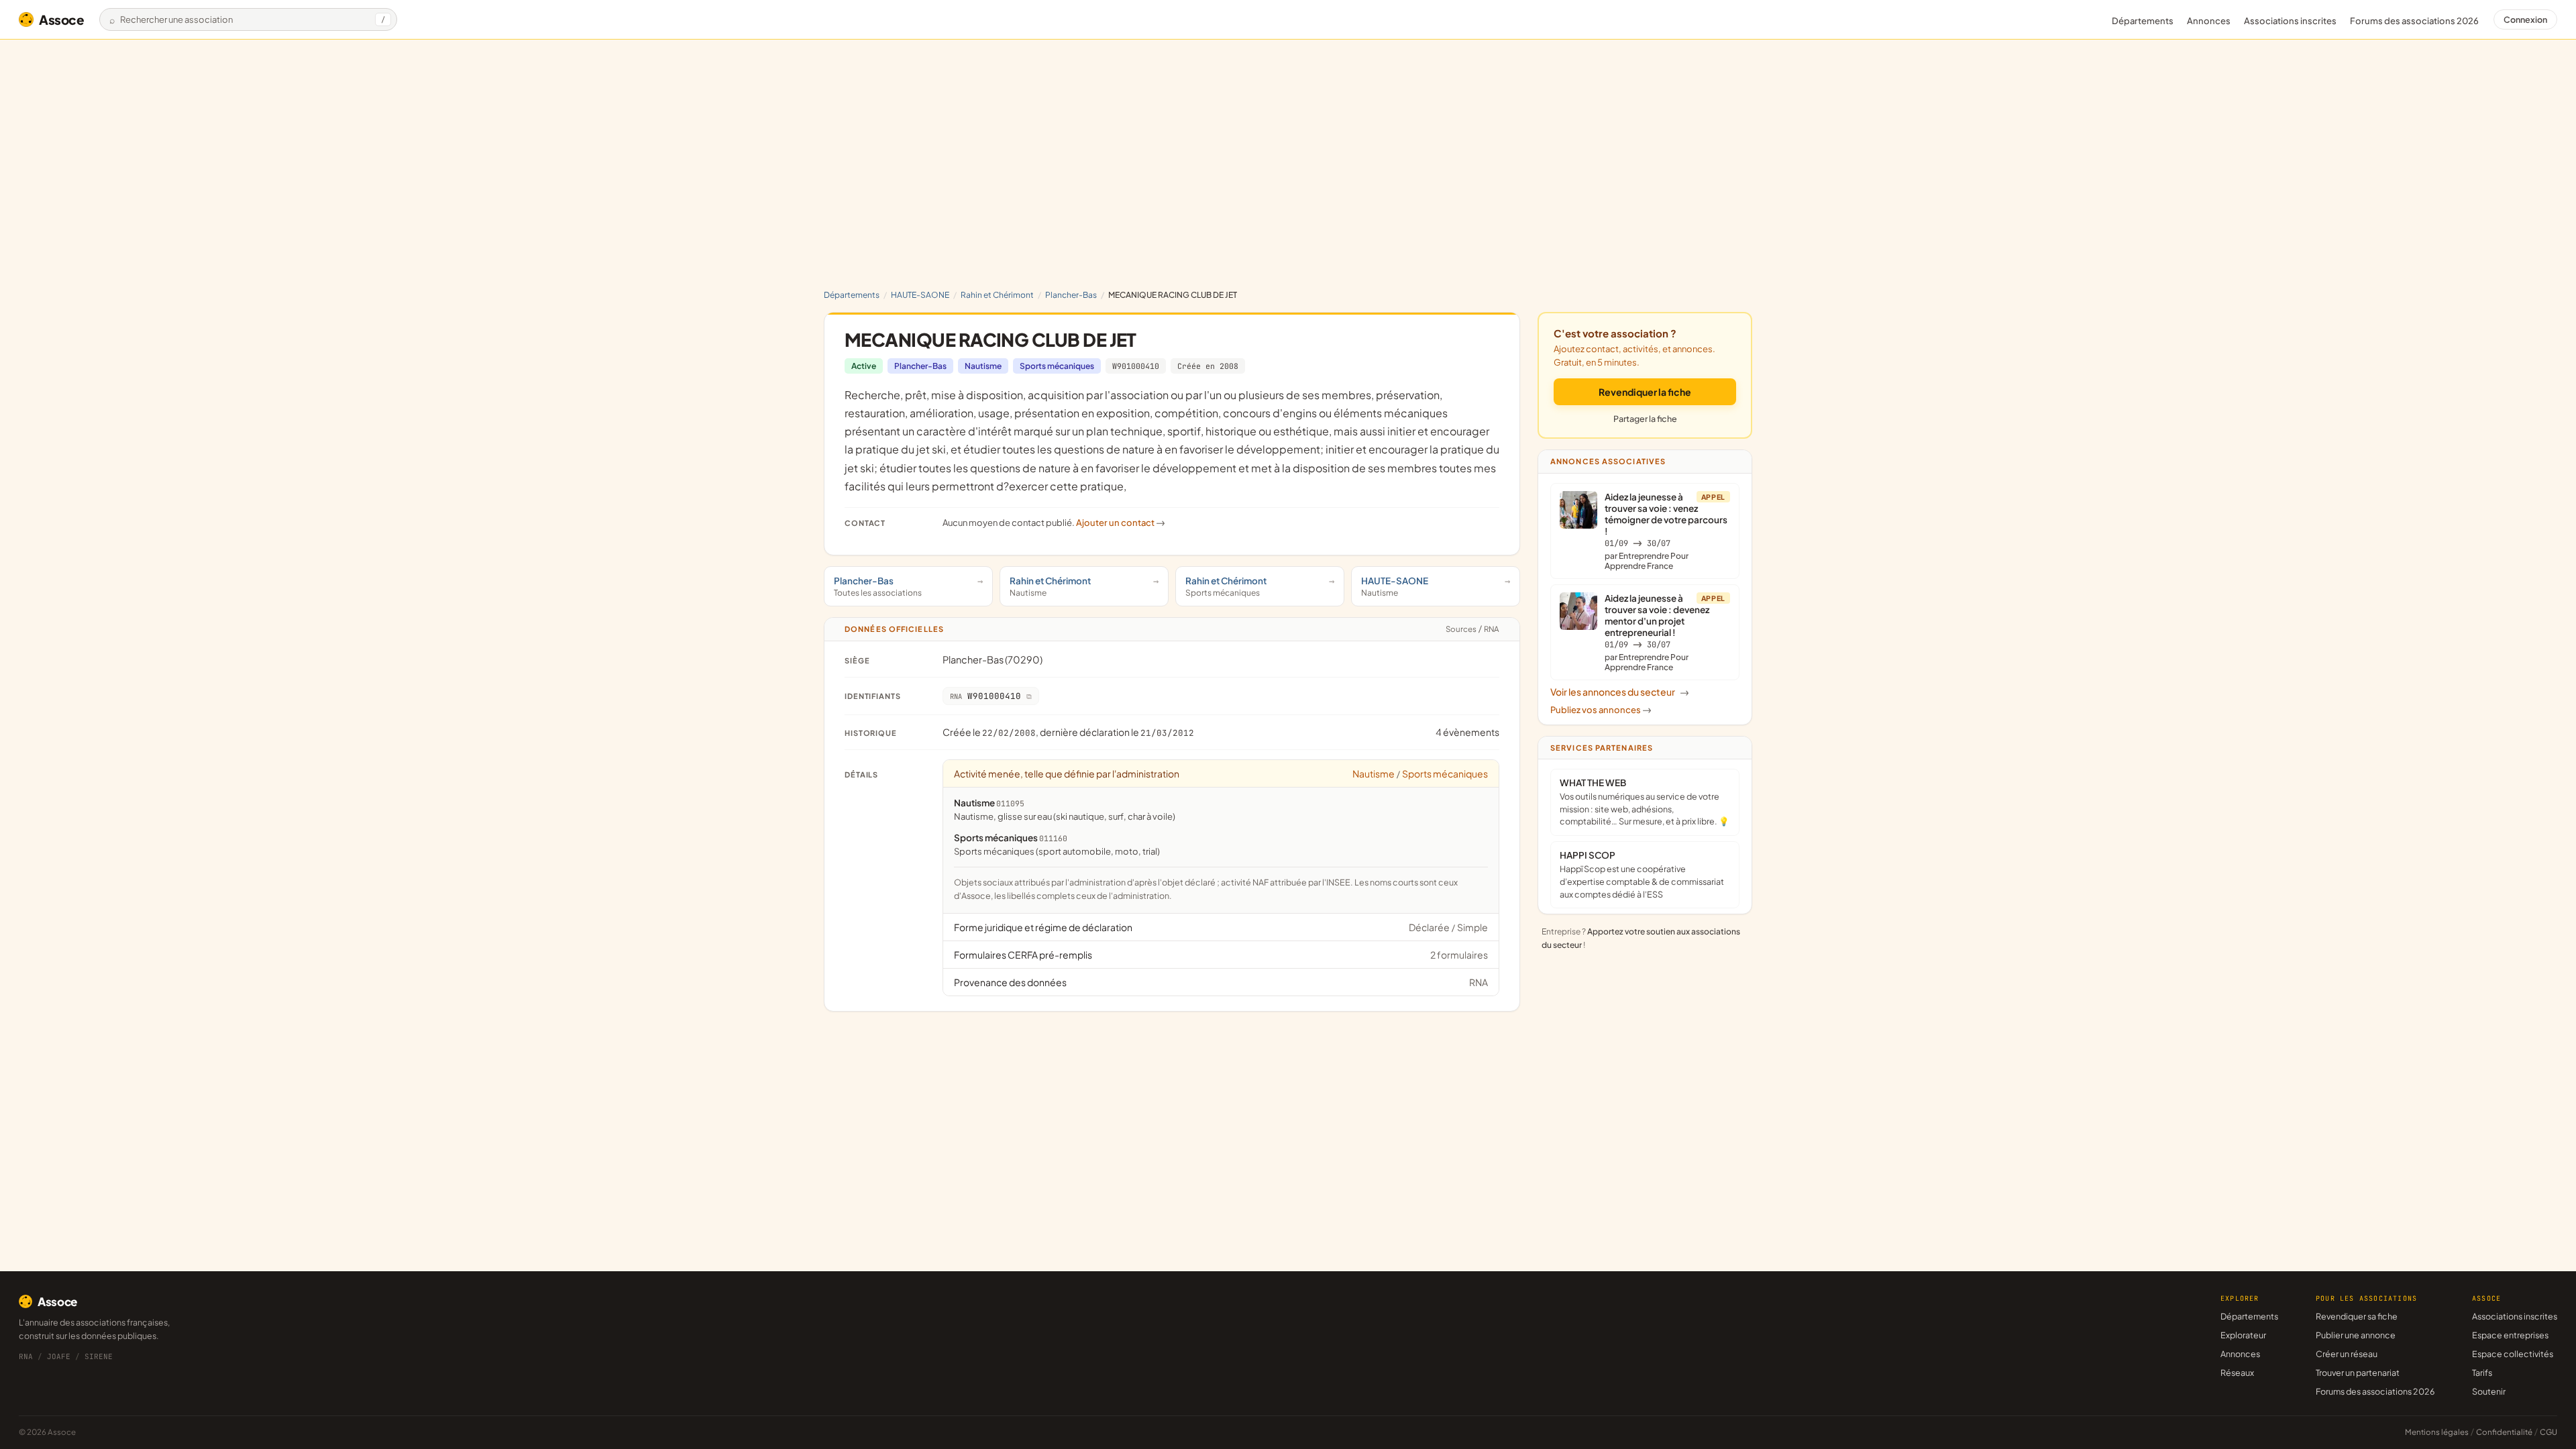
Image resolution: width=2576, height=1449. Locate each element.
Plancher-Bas (1071, 295)
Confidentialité (2504, 1432)
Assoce (62, 19)
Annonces (2209, 21)
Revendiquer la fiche (1645, 392)
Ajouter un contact (1121, 523)
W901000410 (1136, 366)
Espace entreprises (2510, 1335)
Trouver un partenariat (2358, 1373)
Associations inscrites (2290, 21)
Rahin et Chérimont (997, 295)
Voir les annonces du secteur (1620, 692)
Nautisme (983, 366)
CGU (2548, 1432)
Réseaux (2237, 1373)
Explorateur (2243, 1335)
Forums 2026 (2414, 21)
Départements (2143, 21)
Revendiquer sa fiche (2357, 1316)
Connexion (2525, 19)
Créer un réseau (2347, 1354)
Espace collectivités (2513, 1354)
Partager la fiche (1645, 419)
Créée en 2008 (1208, 366)
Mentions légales (2437, 1432)
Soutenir (2489, 1391)
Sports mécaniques (1057, 366)
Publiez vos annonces (1601, 710)
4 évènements (1467, 732)
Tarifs (2482, 1373)
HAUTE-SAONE (920, 295)
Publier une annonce (2356, 1335)
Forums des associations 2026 (2375, 1391)
